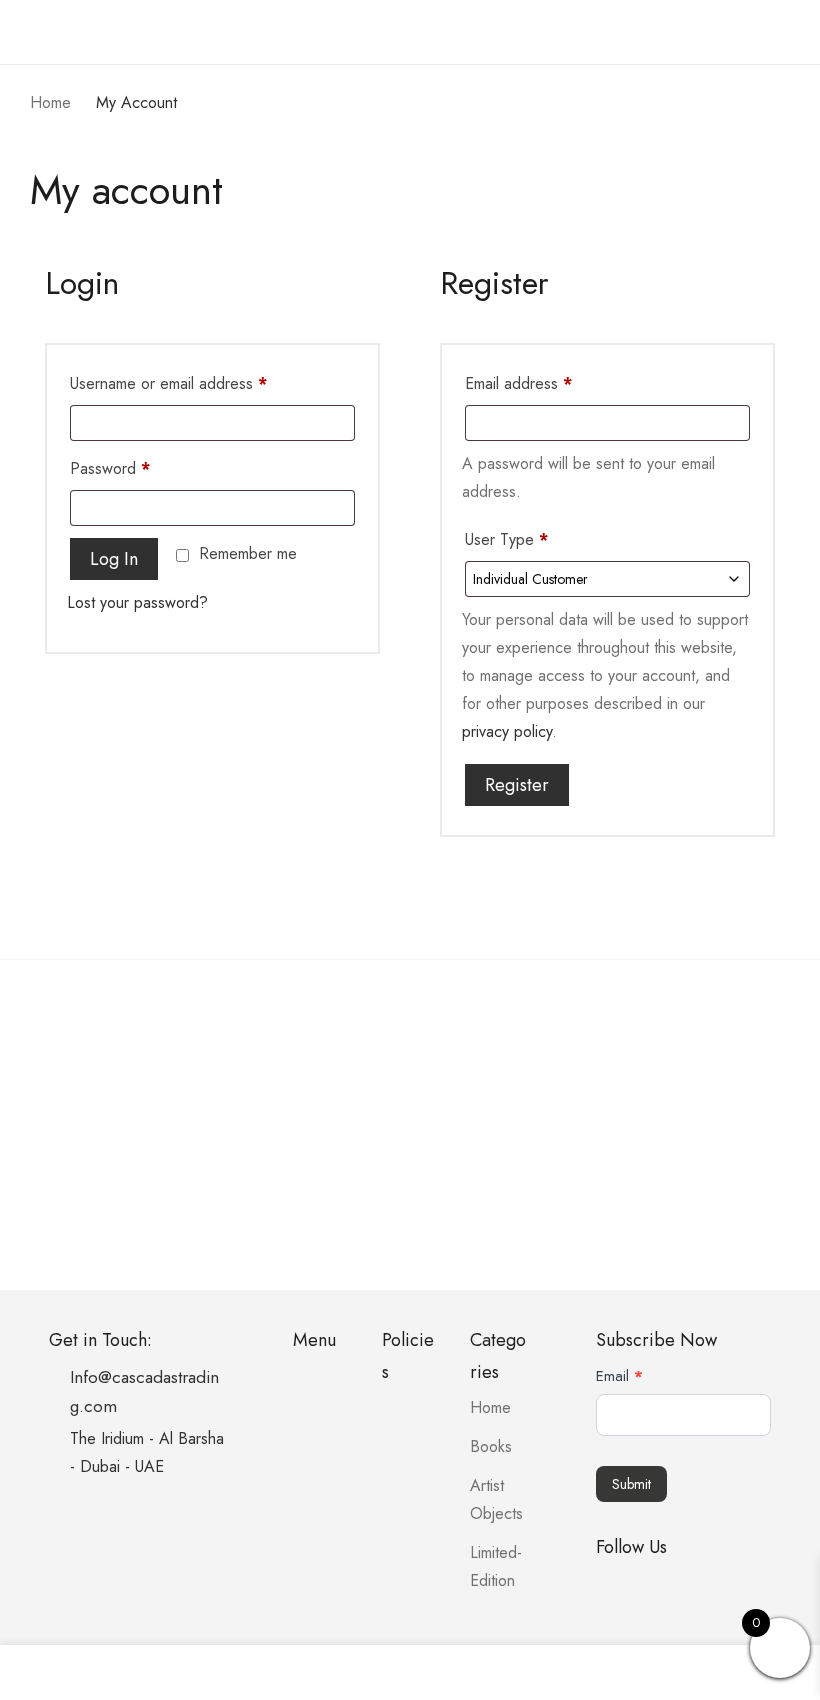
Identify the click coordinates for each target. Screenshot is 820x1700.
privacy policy (507, 731)
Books (491, 1446)
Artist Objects (496, 1499)
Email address (518, 383)
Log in (114, 559)
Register (517, 785)
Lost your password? (137, 602)
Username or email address (168, 383)
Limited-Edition (496, 1566)
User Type (506, 539)
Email (619, 1376)
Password (110, 468)
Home (490, 1407)
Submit (631, 1484)
